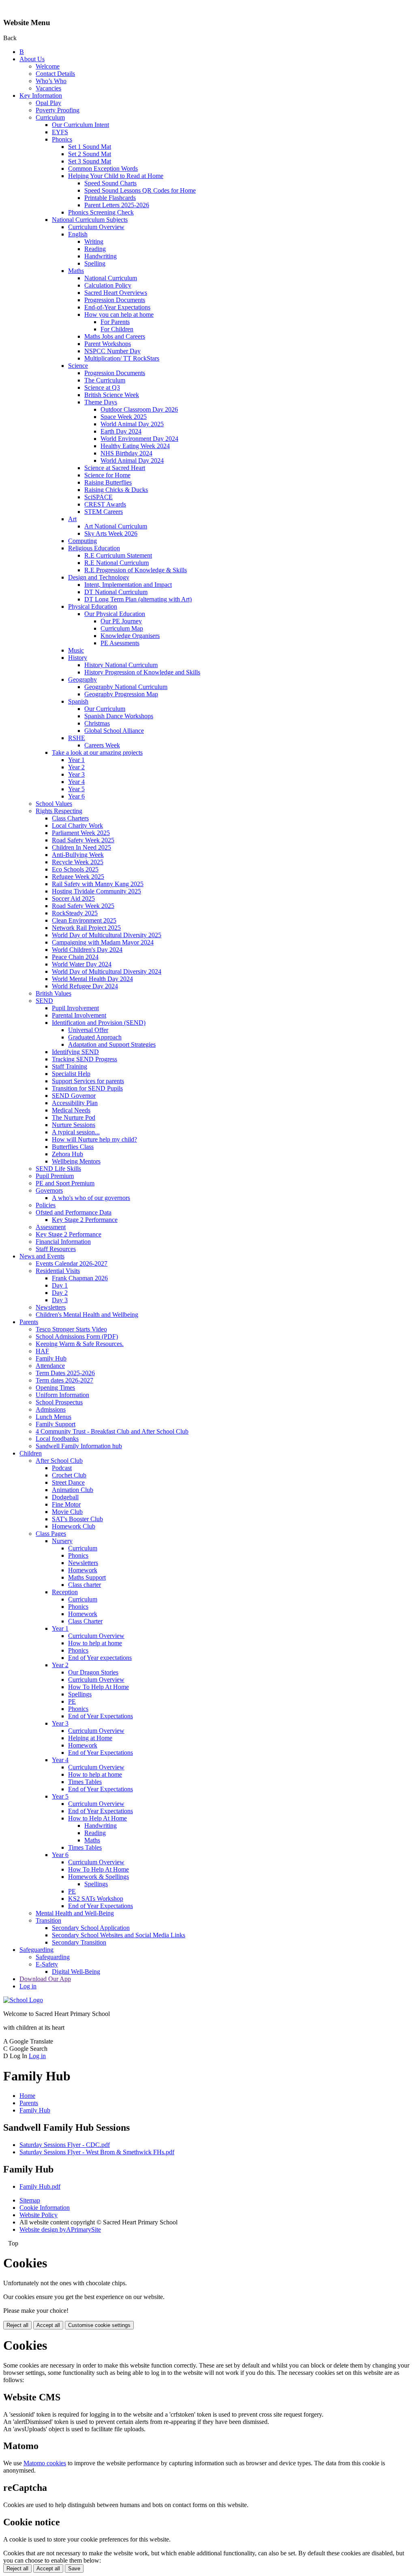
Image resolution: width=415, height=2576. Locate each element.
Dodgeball (65, 1497)
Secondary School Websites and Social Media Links (119, 1935)
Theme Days (101, 402)
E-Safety (47, 1964)
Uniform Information (62, 1395)
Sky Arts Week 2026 (111, 533)
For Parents (115, 322)
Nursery (62, 1541)
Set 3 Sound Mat (90, 161)
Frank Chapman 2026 (80, 1278)
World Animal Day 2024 (132, 460)
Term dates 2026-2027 (64, 1380)
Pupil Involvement (75, 1008)
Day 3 (60, 1300)
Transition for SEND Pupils (87, 1088)
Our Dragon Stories (93, 1672)
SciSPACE (98, 497)
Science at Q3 (102, 387)
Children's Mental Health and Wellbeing (87, 1315)
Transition (48, 1920)
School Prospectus (59, 1402)
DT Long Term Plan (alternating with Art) (138, 599)
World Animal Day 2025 (132, 424)
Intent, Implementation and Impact (128, 585)
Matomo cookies (45, 2463)
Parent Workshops (108, 344)
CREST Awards (105, 504)
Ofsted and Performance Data (74, 1212)
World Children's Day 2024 (87, 950)
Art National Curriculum (116, 526)
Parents (29, 1322)
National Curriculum (111, 278)
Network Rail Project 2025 (86, 928)
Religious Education (94, 548)
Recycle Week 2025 (78, 862)
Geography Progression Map (121, 694)
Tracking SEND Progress (84, 1059)
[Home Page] (23, 2000)
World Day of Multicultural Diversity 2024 (107, 971)
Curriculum (50, 117)
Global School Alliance (114, 731)
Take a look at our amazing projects (97, 752)
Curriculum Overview (96, 227)
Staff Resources (56, 1249)
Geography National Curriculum (126, 687)
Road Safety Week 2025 (83, 840)
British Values (53, 993)
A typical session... (76, 1132)
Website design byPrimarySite (60, 2229)
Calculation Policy (108, 285)
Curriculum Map (122, 628)
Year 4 (76, 782)
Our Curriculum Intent (80, 125)
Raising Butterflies (108, 482)
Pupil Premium (55, 1176)
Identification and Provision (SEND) (99, 1023)
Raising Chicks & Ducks (116, 490)
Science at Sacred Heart (115, 468)
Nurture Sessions (74, 1125)
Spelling (95, 263)
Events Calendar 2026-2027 (72, 1263)
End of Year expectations (100, 1658)
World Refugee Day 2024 (85, 986)
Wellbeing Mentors (76, 1161)
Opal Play (48, 103)
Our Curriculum (105, 709)
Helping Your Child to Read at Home (116, 176)
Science (78, 366)
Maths (76, 271)
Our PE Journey (121, 621)
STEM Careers (104, 512)
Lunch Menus (53, 1417)
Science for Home (107, 475)
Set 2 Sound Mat (90, 154)
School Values (54, 804)
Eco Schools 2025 (75, 869)
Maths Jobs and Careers (115, 336)
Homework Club (74, 1526)
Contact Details (55, 74)
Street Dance (68, 1482)
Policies (46, 1205)
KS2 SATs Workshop (96, 1899)
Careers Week (102, 745)
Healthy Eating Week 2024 (135, 446)
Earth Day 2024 (121, 431)
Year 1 (76, 760)
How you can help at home (119, 314)
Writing (94, 241)
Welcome (48, 66)
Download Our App (45, 1979)
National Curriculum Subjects (90, 220)
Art (72, 519)
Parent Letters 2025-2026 (117, 205)
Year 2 (76, 767)
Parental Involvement (79, 1015)
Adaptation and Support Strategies (112, 1044)
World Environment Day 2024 (139, 439)
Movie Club (67, 1512)
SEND (44, 1001)
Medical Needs (71, 1110)
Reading (95, 249)
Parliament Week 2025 (81, 833)
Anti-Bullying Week (78, 855)
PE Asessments (120, 643)
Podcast (62, 1468)
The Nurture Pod (74, 1117)
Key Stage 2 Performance (85, 1220)
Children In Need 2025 (81, 847)
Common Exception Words (103, 169)
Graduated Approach (95, 1037)
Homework (83, 1570)
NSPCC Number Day (112, 351)
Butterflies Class (73, 1147)
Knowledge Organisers (130, 636)
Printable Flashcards (110, 198)
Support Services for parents (88, 1081)
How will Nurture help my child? (94, 1139)
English (78, 234)
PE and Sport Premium (65, 1183)
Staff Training (70, 1066)
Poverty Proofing (58, 110)
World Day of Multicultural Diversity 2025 (107, 935)
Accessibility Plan (75, 1103)
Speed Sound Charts (110, 183)
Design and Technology (99, 577)
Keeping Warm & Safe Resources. (80, 1344)
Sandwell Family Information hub (79, 1446)
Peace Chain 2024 (75, 957)
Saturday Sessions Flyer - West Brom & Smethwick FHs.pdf (97, 2152)
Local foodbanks (57, 1439)
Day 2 (60, 1293)
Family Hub (51, 1358)
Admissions (51, 1409)
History (78, 658)
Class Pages (51, 1534)
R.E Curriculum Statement (118, 555)
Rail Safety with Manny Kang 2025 (98, 884)
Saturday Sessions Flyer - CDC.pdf (65, 2145)
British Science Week (112, 395)
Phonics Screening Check (101, 212)
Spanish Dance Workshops (119, 716)
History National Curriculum (121, 665)
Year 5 (76, 789)
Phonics (62, 139)
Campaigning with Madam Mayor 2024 (103, 942)
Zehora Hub (67, 1154)
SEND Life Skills (58, 1169)
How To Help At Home (98, 1687)
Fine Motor (66, 1504)
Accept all (48, 2325)
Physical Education (93, 606)
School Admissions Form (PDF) (77, 1336)
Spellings (80, 1694)
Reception (65, 1592)
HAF (42, 1351)
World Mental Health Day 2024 (92, 979)
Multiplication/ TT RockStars (122, 358)
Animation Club (73, 1490)
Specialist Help (71, 1074)
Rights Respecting (59, 811)
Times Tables (85, 1782)
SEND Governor (74, 1096)
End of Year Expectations (101, 1716)
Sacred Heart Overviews (116, 293)
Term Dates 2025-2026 (65, 1373)
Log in (28, 1986)
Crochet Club (69, 1475)
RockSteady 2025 (75, 913)
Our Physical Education (115, 614)
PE (72, 1701)
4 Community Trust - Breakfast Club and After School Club (112, 1431)
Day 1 (60, 1285)
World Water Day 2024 (82, 964)
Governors (49, 1190)
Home (27, 2096)
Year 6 (76, 796)
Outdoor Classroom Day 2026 (139, 409)
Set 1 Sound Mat (90, 147)
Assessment (51, 1227)
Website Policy (39, 2215)
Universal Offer (88, 1030)
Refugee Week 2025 (78, 877)
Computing (82, 541)
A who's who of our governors (91, 1198)
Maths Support (87, 1577)
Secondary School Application (91, 1928)
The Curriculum (105, 380)
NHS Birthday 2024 (126, 453)
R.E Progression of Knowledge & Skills (136, 570)
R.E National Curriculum (117, 563)
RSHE (77, 738)
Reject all (17, 2325)
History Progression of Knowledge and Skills (142, 672)
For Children (117, 329)
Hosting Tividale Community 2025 (96, 891)
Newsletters (51, 1307)
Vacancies (48, 88)
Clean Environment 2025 (84, 920)
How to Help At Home (97, 1818)
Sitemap (30, 2200)
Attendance (50, 1366)
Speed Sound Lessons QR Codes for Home (140, 190)
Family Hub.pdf (40, 2186)
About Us (32, 59)
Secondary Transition (79, 1942)
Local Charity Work (77, 825)
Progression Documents (115, 300)
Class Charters (70, 818)
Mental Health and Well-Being (75, 1913)
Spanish (78, 701)
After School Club (59, 1461)
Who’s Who (51, 81)
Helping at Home (90, 1738)
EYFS (60, 132)
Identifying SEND (75, 1052)
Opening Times (55, 1388)
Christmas (97, 723)
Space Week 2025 (124, 417)
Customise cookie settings (99, 2325)
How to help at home (95, 1643)
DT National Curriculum (116, 592)
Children (31, 1453)
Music (76, 650)
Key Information (41, 96)
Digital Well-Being (76, 1972)
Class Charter (85, 1621)
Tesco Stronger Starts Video (71, 1329)
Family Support (56, 1424)
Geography (82, 679)
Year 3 (76, 774)
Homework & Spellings (98, 1877)
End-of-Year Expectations (117, 307)
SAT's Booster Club (77, 1519)
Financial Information (63, 1242)
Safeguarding (36, 1950)
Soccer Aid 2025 (73, 898)
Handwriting (101, 256)
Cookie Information (45, 2208)
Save (74, 2568)
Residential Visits (58, 1271)
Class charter (84, 1585)
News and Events (42, 1256)
